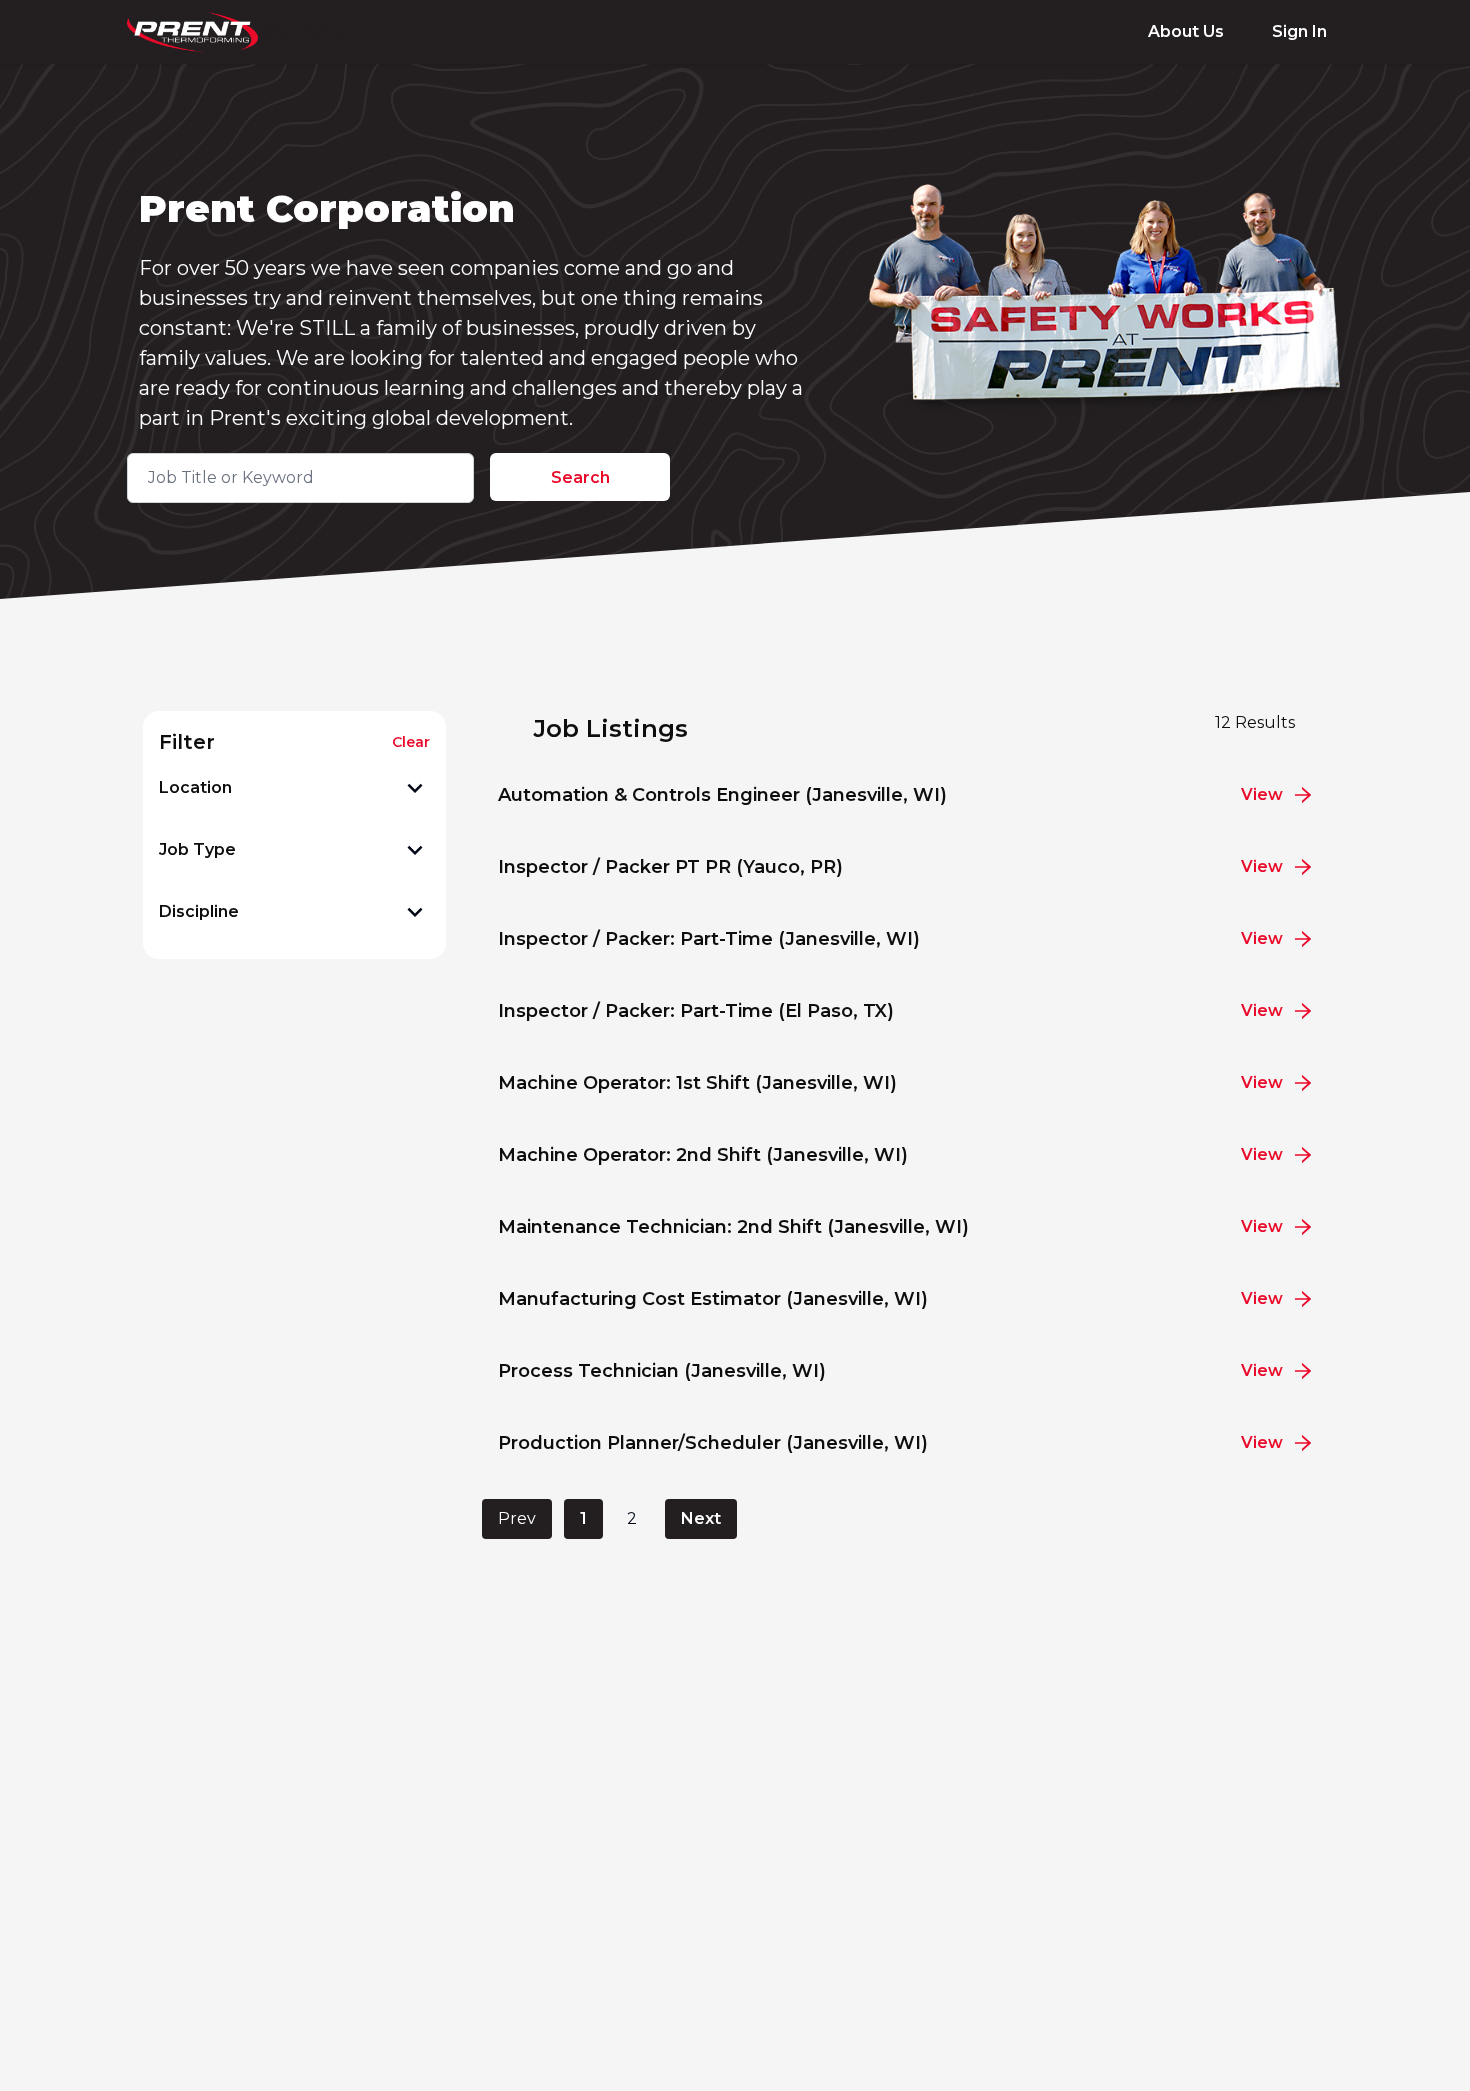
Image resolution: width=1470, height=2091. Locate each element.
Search (580, 477)
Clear (411, 742)
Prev (517, 1518)
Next (701, 1518)
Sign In (1299, 31)
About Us (1186, 31)
